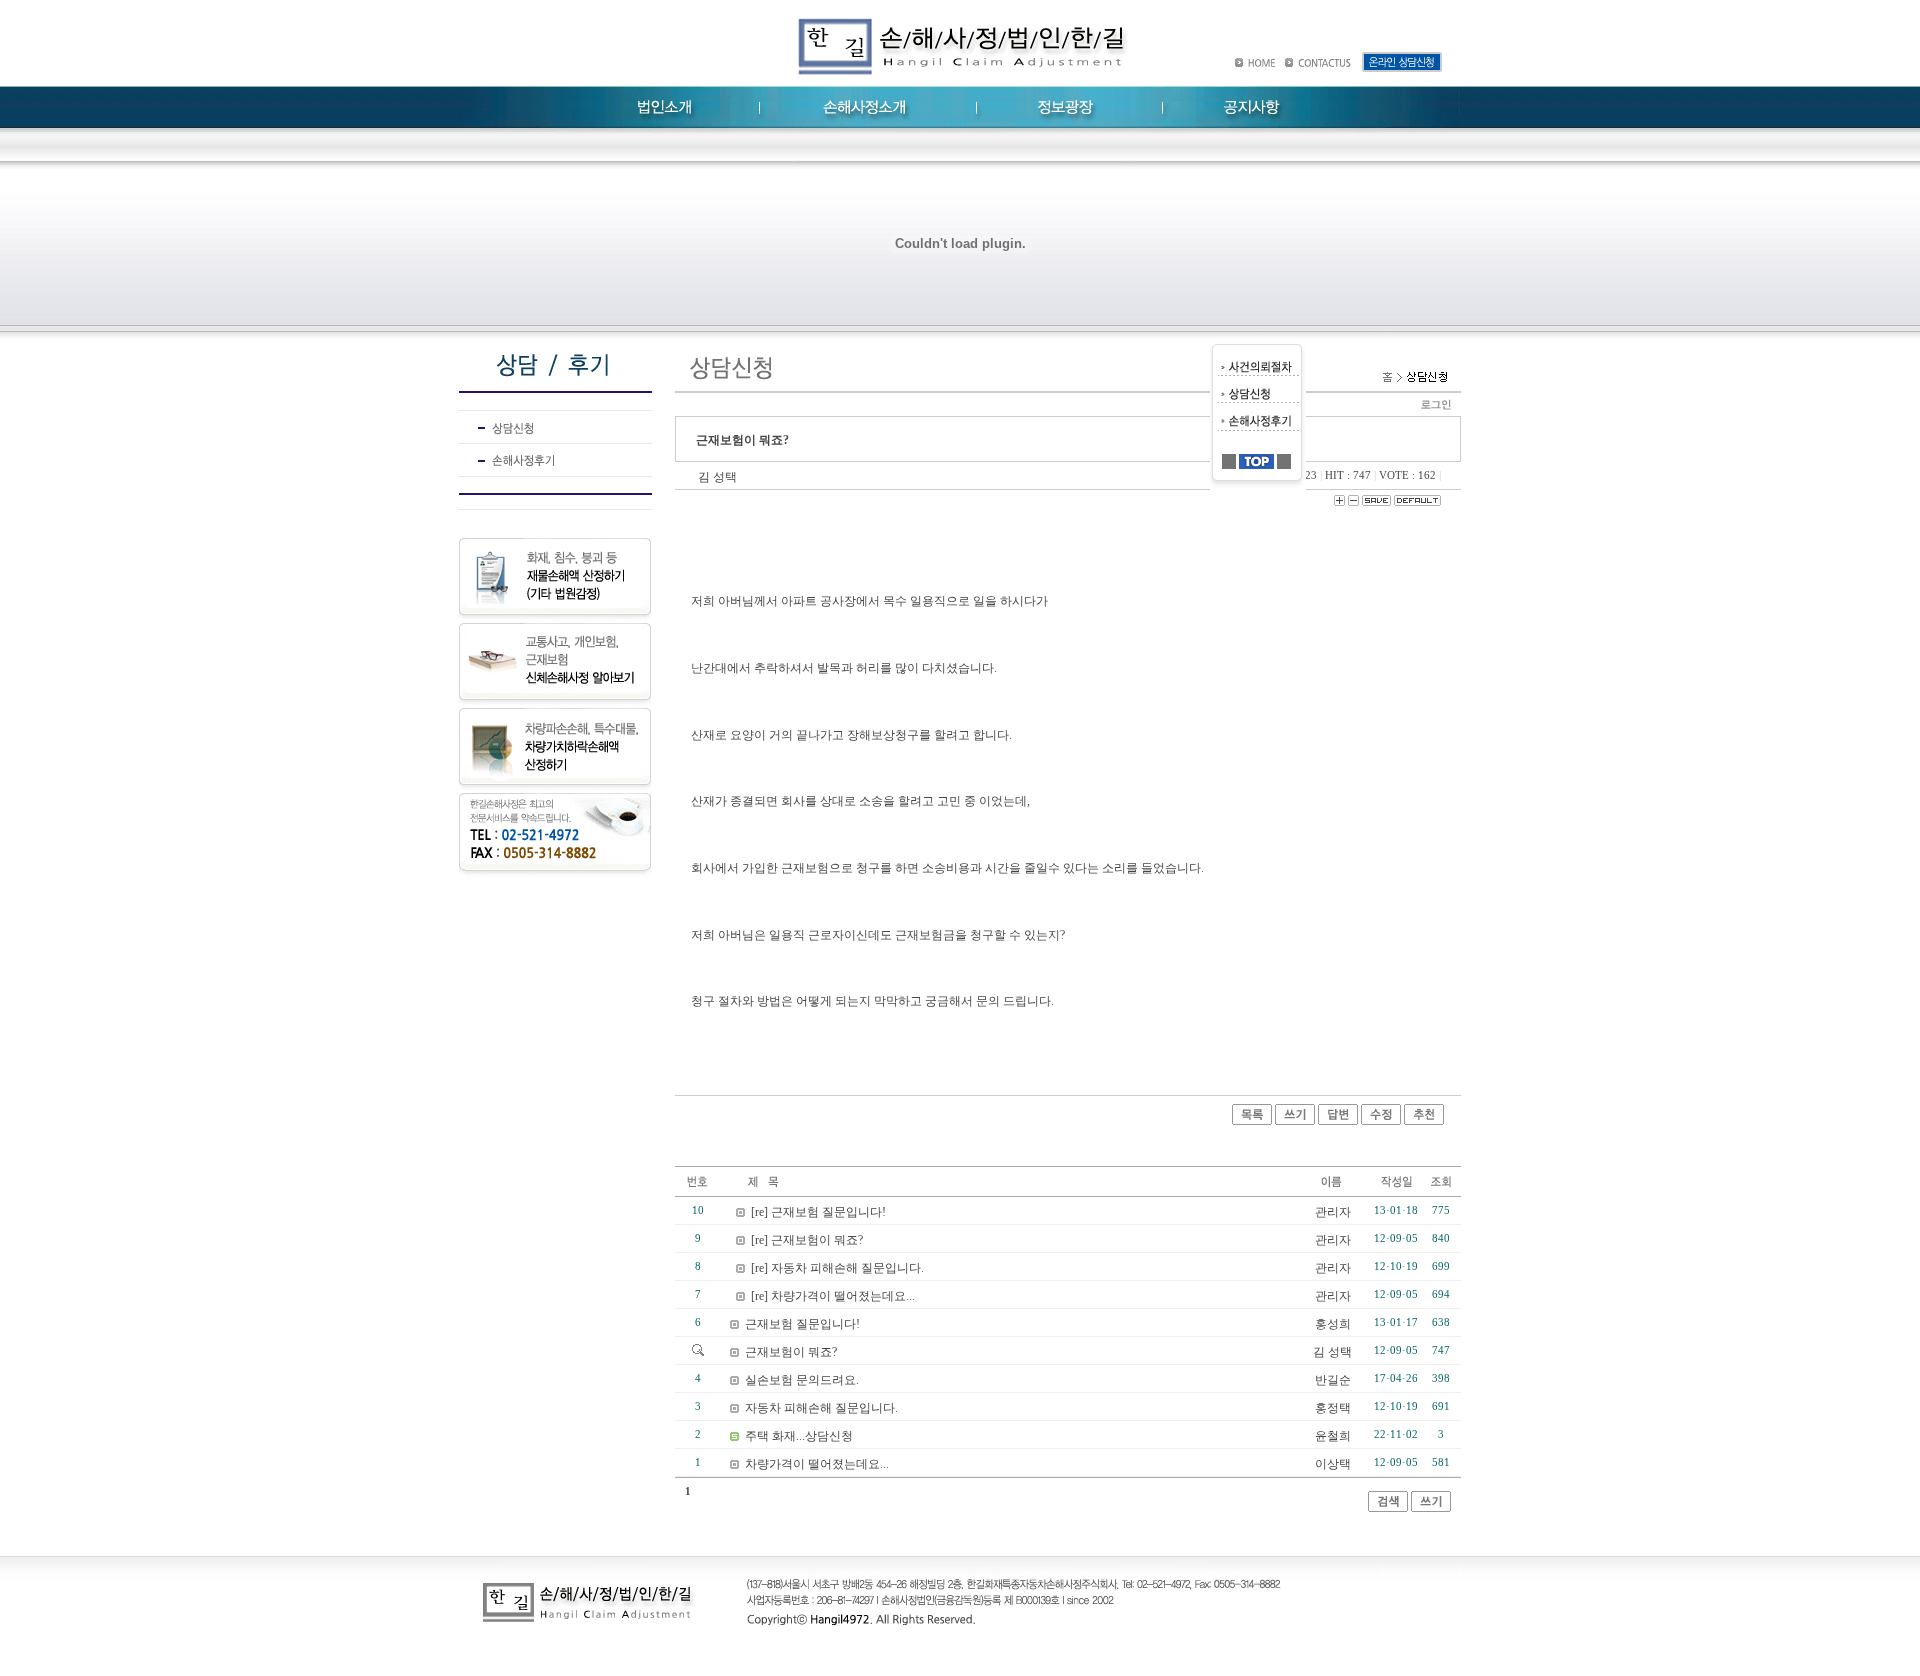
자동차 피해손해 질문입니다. (821, 1408)
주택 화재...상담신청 (799, 1436)
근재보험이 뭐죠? (791, 1352)
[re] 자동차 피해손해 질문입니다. (837, 1268)
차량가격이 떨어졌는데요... (817, 1464)
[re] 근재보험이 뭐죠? (807, 1240)
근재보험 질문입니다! (802, 1324)
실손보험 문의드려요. (802, 1380)
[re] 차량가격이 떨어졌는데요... (833, 1296)
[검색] (1388, 1508)
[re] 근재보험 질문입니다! (818, 1212)
